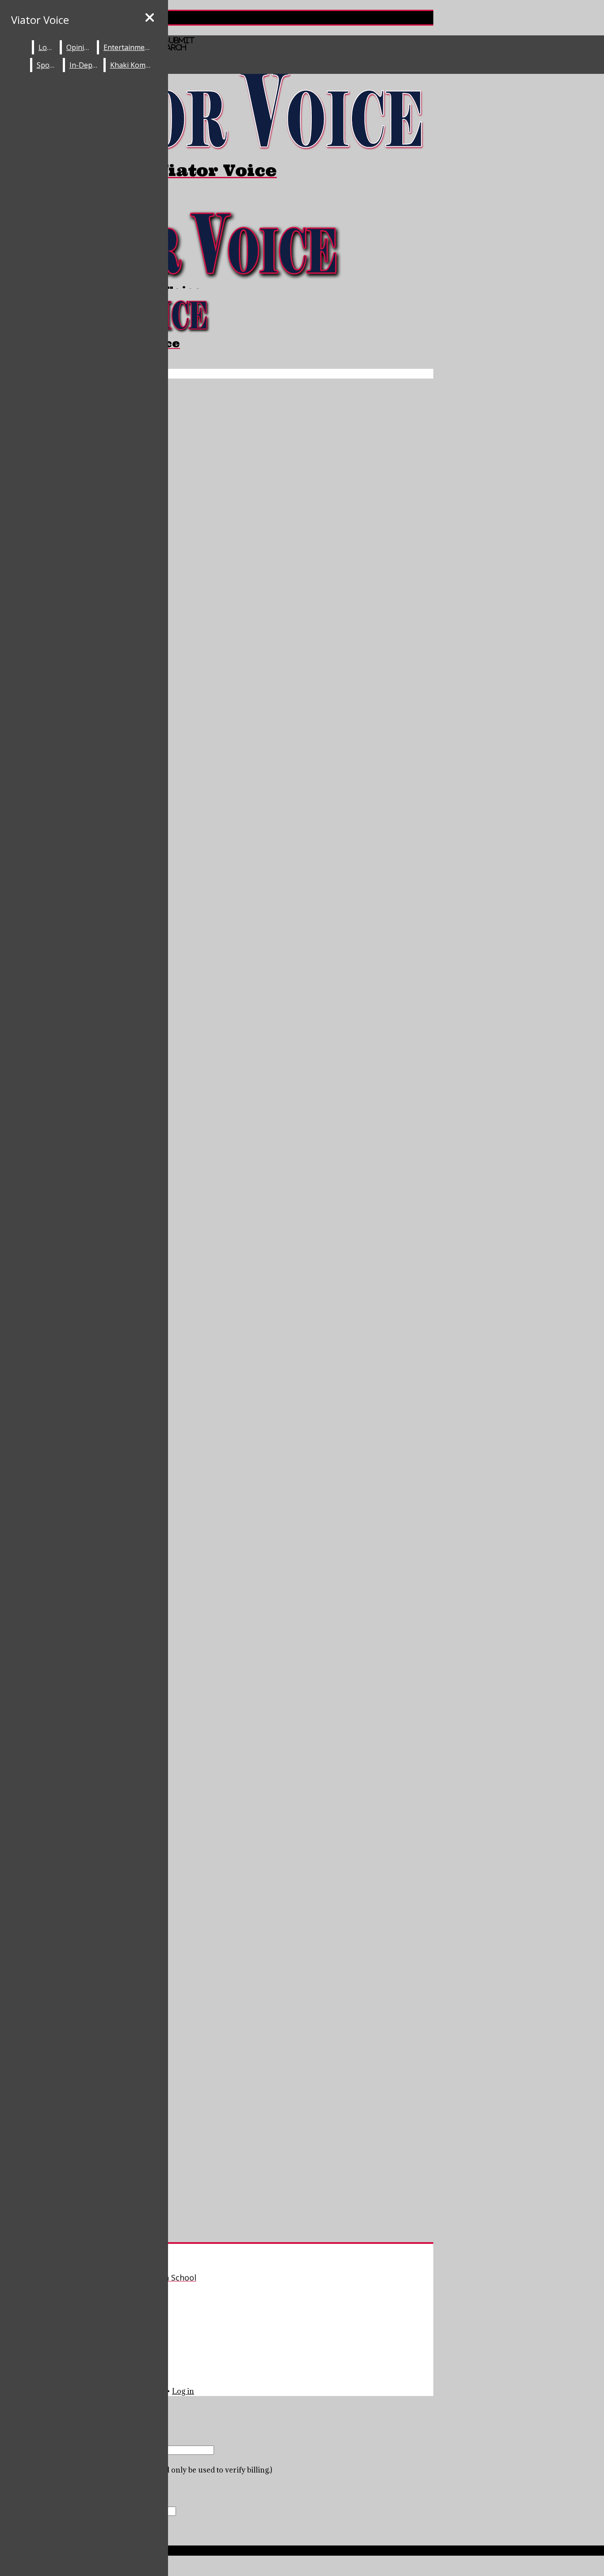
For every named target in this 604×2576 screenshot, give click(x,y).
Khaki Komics (132, 65)
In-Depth (84, 65)
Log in (183, 2391)
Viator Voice (40, 20)
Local (47, 47)
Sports (48, 65)
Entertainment (128, 47)
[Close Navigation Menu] (150, 18)
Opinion (80, 47)
